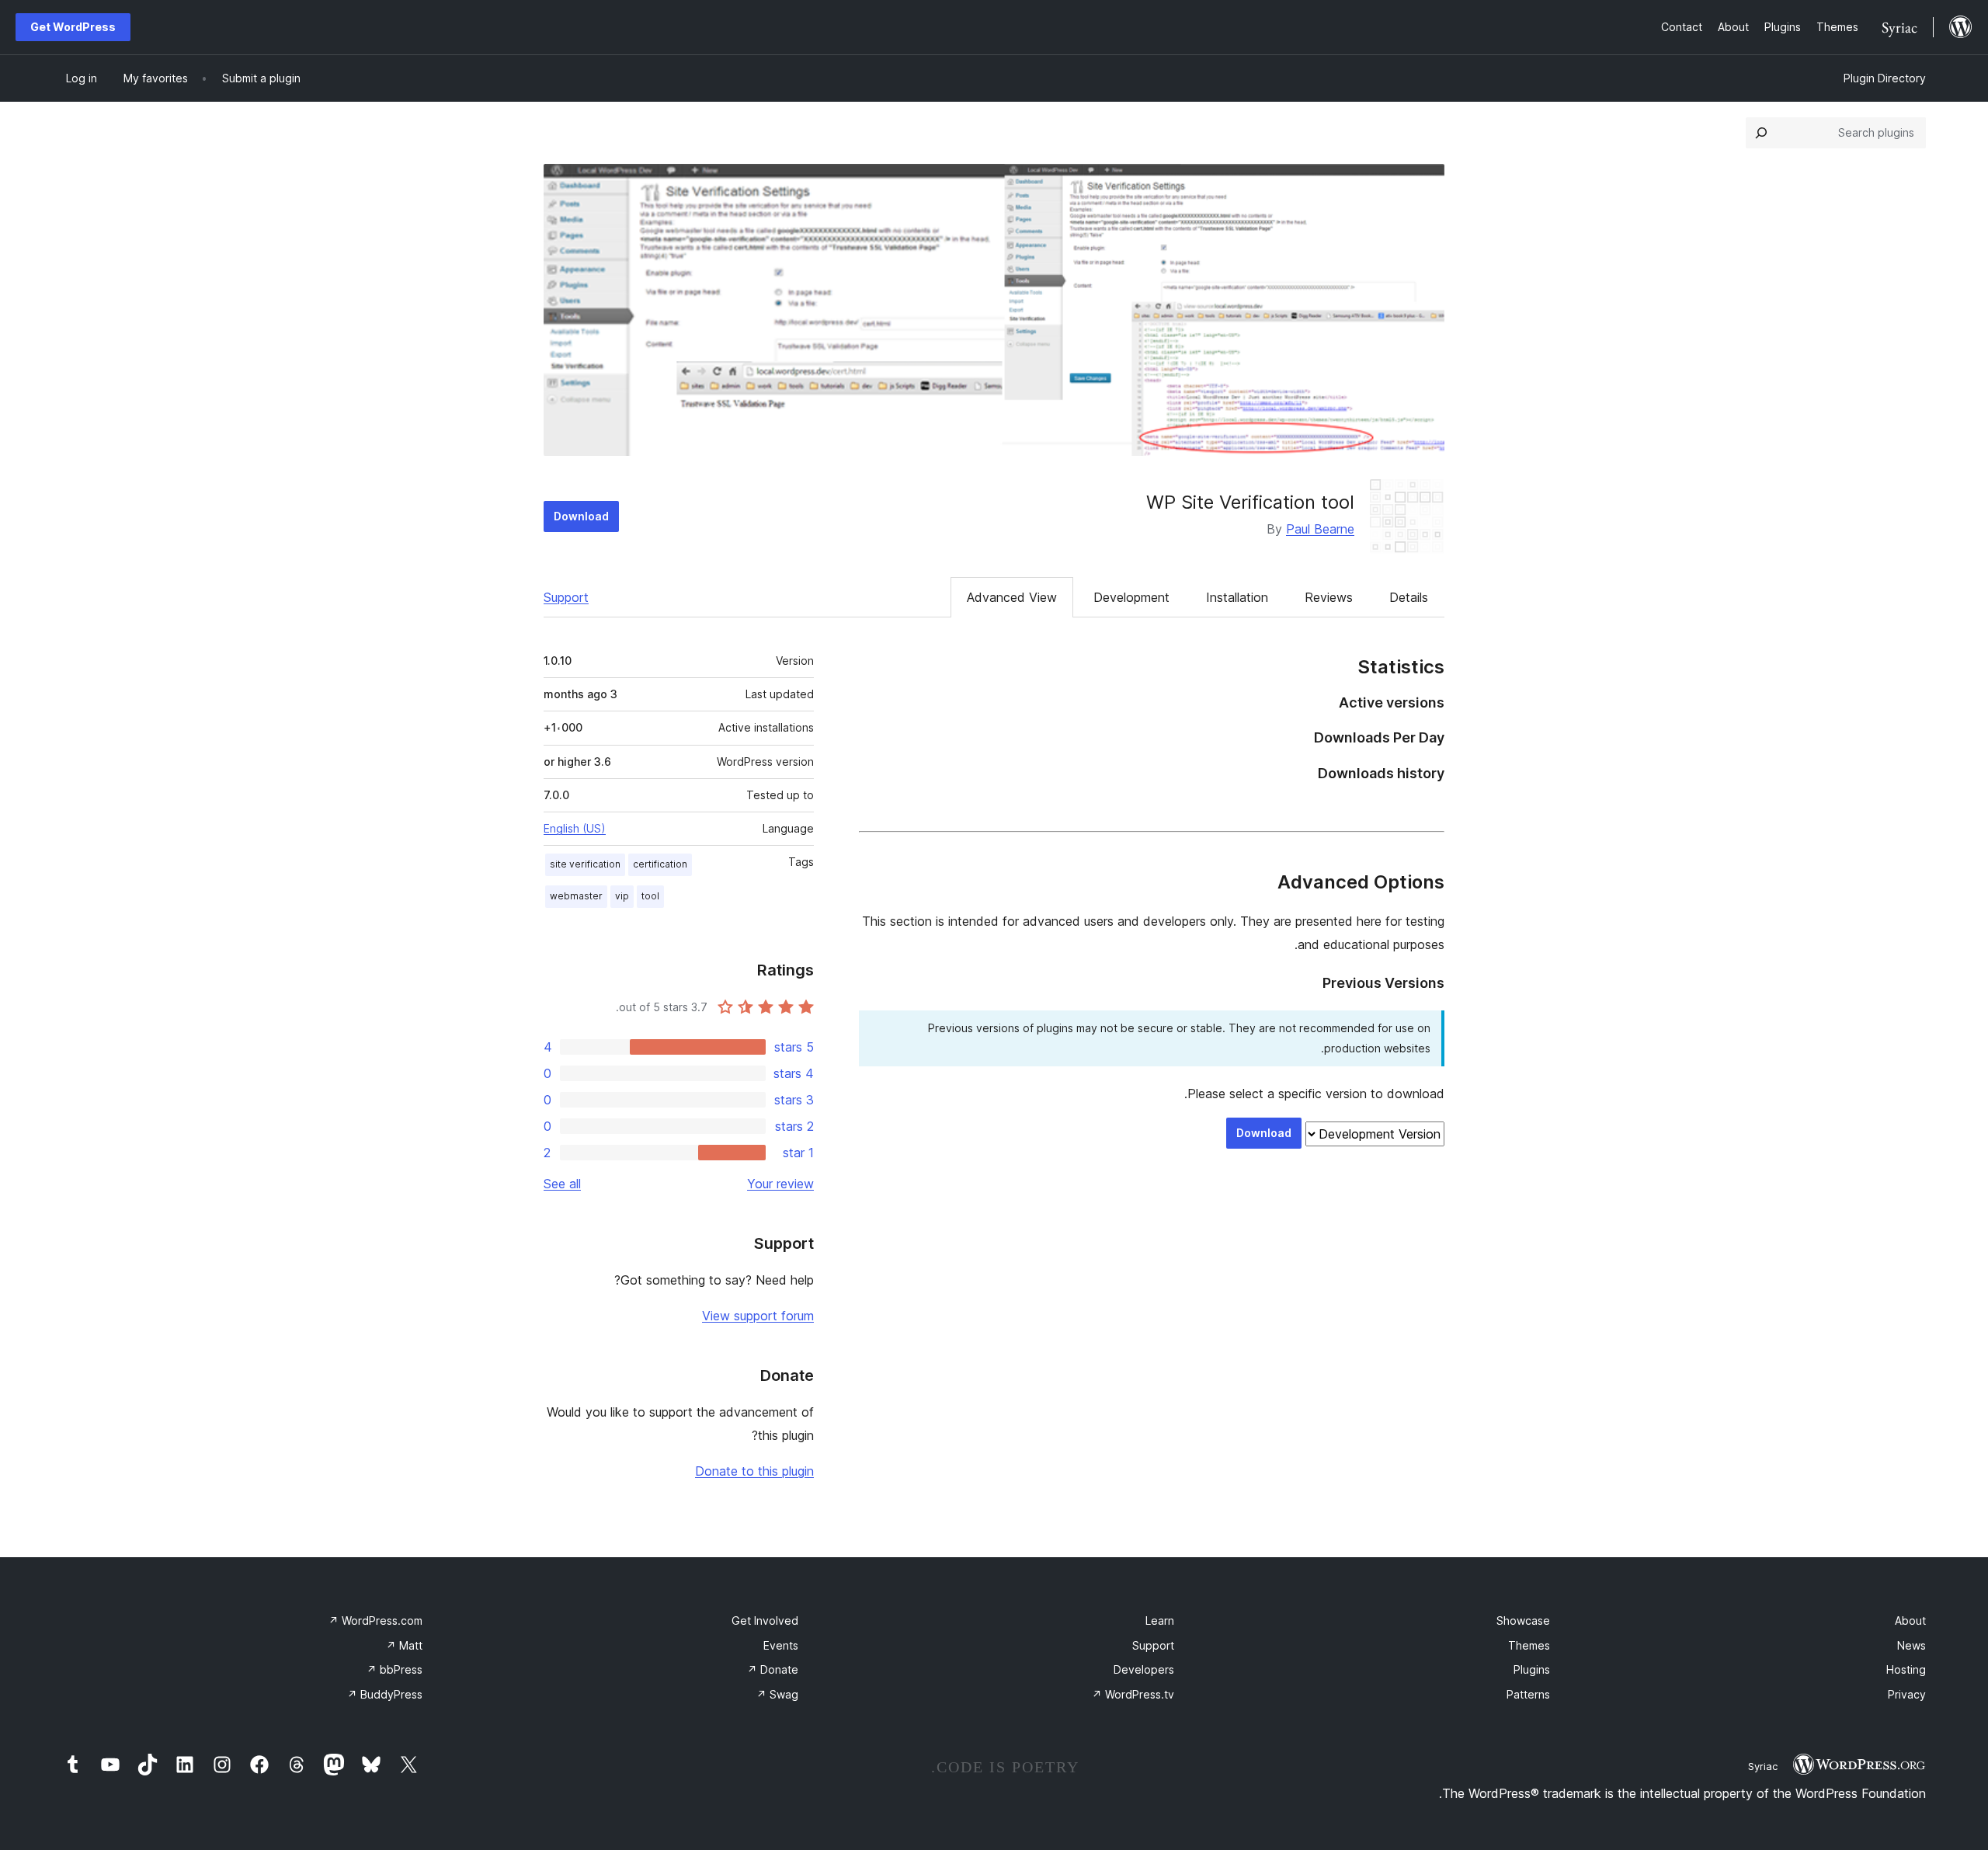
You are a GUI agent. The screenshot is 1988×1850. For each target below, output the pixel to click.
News (1912, 1645)
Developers (1144, 1669)
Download (581, 516)
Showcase (1523, 1620)
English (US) (575, 828)
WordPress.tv (1133, 1694)
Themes (1529, 1645)
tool (650, 896)
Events (781, 1645)
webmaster (576, 896)
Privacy (1907, 1694)
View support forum (758, 1316)
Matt (404, 1645)
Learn (1160, 1620)
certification (660, 864)
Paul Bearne (1320, 529)
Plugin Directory (1885, 78)
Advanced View (1012, 597)
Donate (773, 1669)
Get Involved (765, 1620)
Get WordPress (73, 27)
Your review (780, 1184)
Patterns (1528, 1694)
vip (622, 896)
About (1910, 1620)
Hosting (1906, 1669)
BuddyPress (385, 1694)
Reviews (1329, 597)
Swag (777, 1694)
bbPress (394, 1669)
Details (1409, 597)
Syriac (1763, 1766)
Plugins (1532, 1669)
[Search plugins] (1761, 133)
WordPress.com (375, 1620)
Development (1131, 597)
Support (566, 597)
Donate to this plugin (754, 1471)
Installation (1237, 597)
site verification (585, 864)
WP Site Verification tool (1250, 502)
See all (562, 1184)
